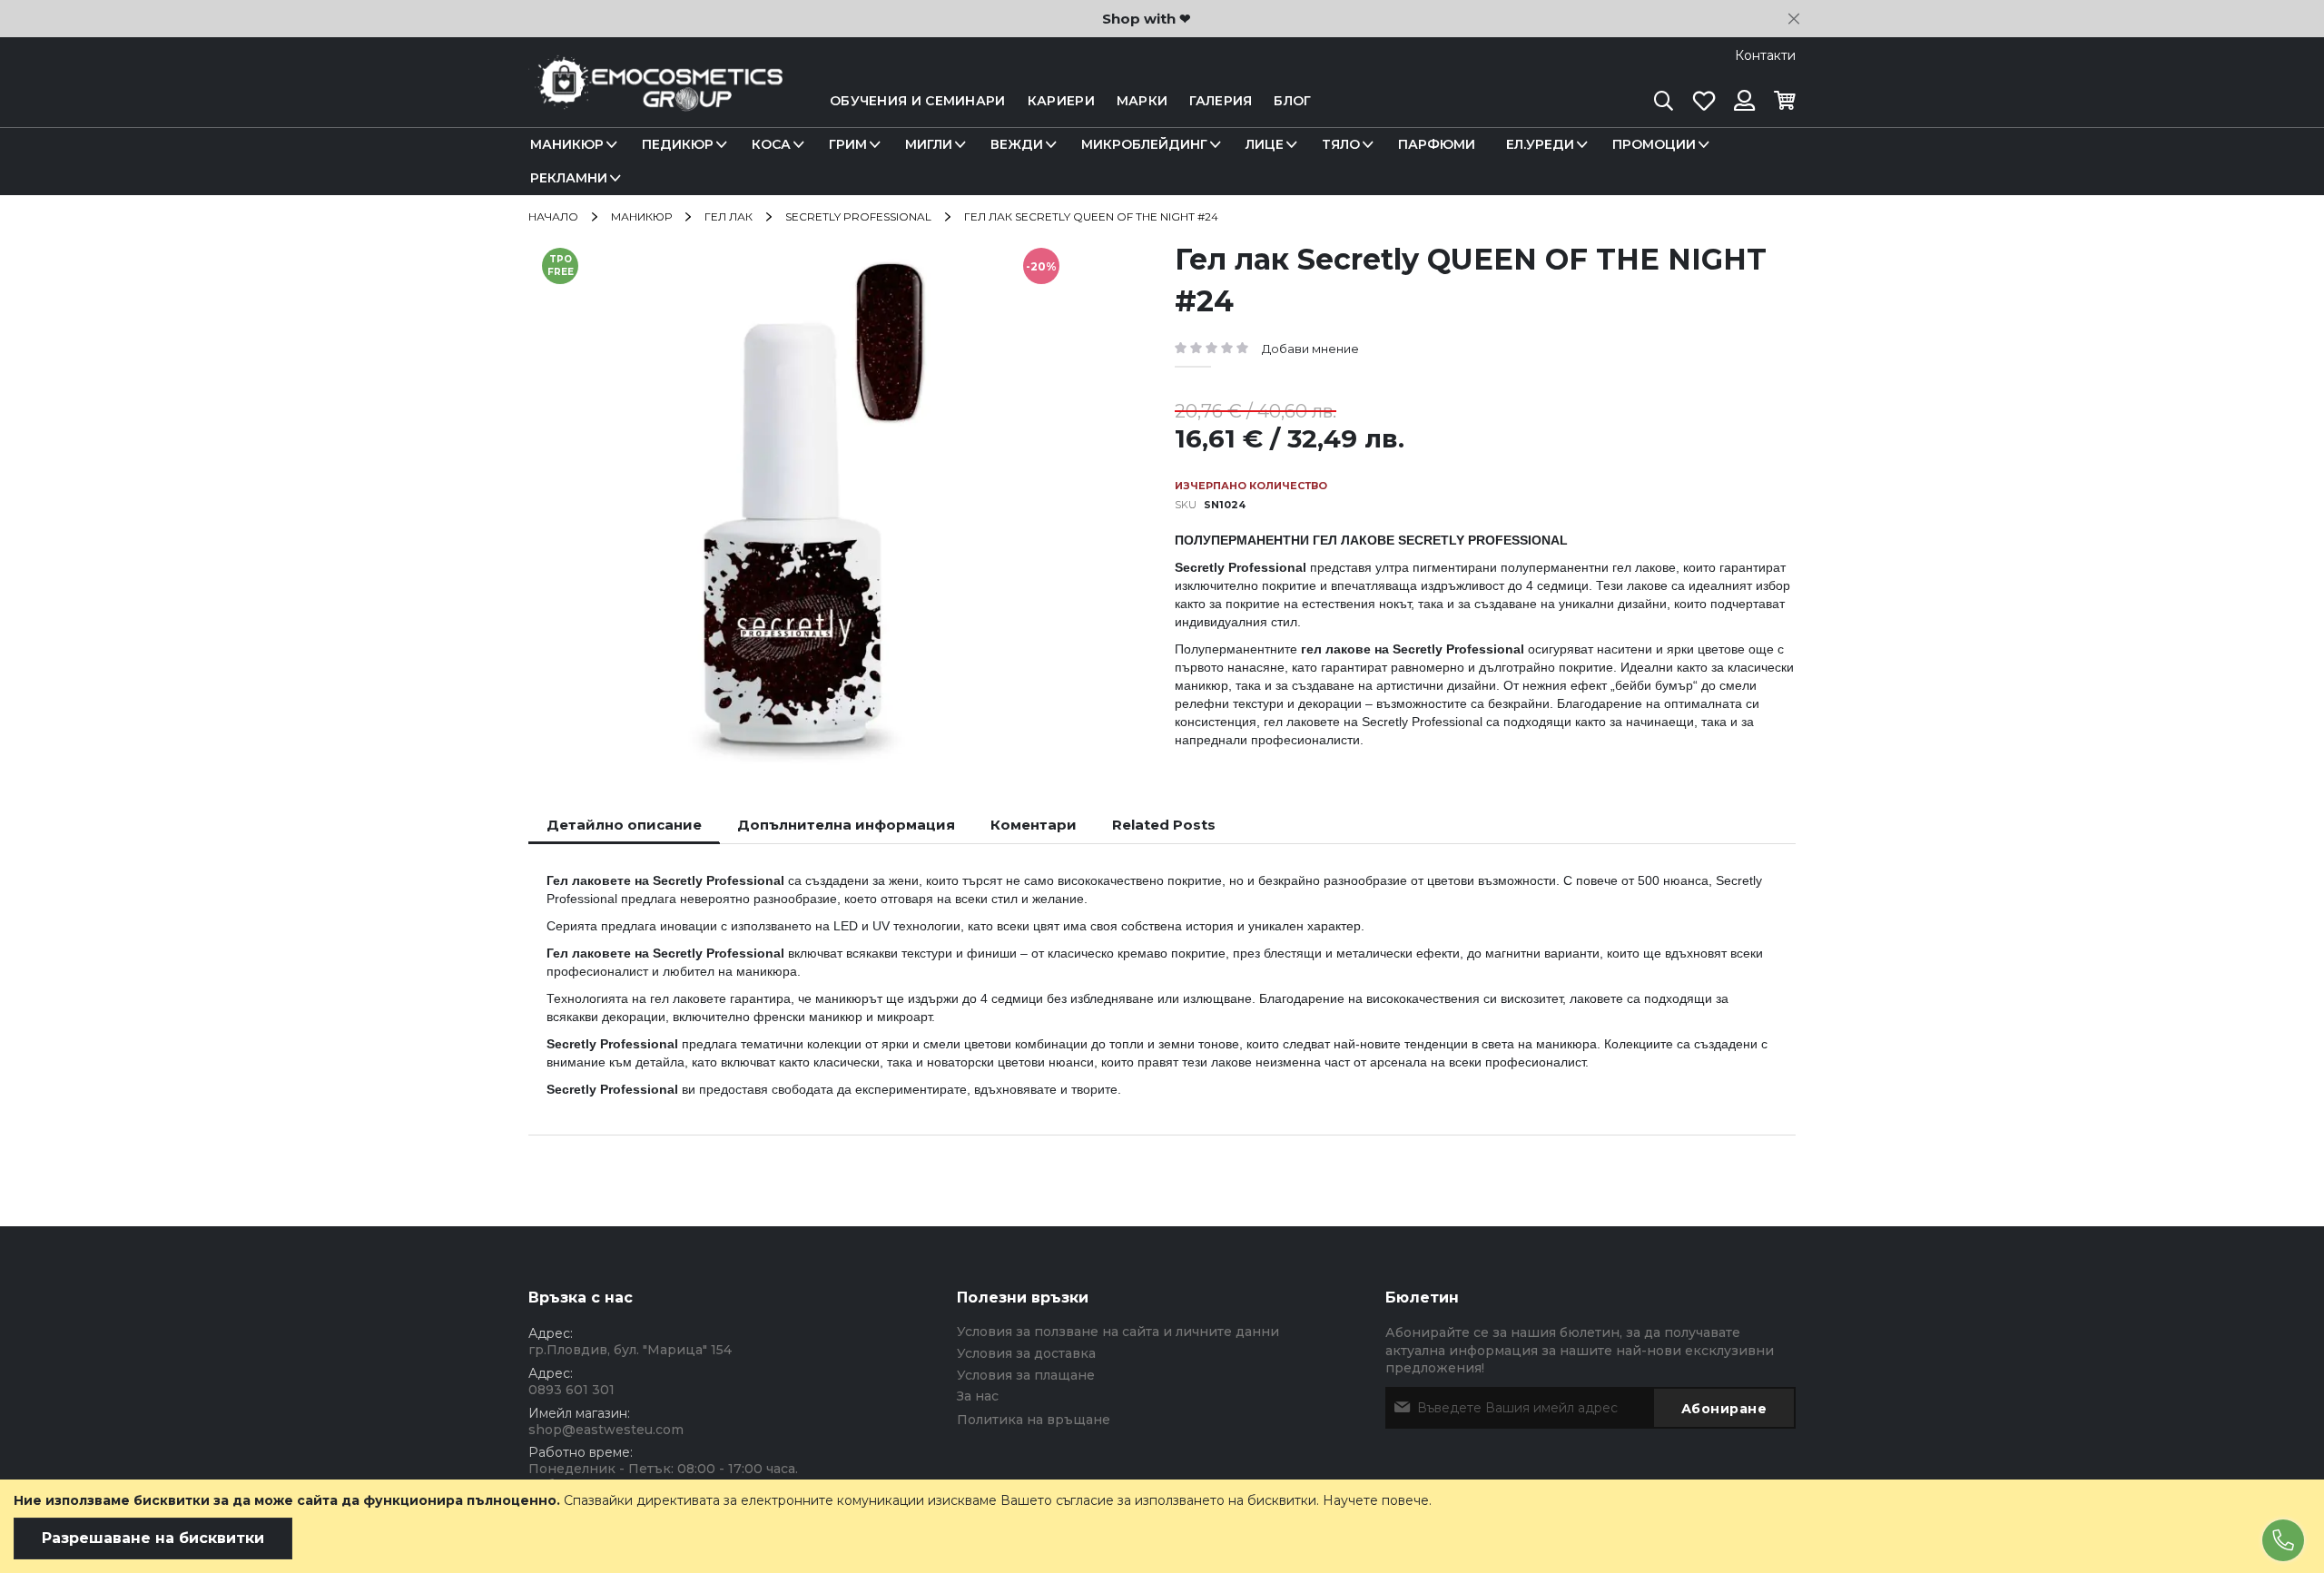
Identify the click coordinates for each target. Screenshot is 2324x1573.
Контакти (1765, 55)
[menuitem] (571, 145)
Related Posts (1164, 825)
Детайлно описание (624, 825)
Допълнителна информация (846, 825)
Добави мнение (1310, 349)
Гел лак (729, 216)
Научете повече (1376, 1500)
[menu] (1162, 162)
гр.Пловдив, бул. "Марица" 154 (630, 1350)
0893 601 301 (571, 1390)
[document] (1162, 1526)
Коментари (1034, 825)
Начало (553, 216)
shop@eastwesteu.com (606, 1430)
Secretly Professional (858, 216)
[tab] (624, 825)
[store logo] (655, 101)
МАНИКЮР (641, 216)
